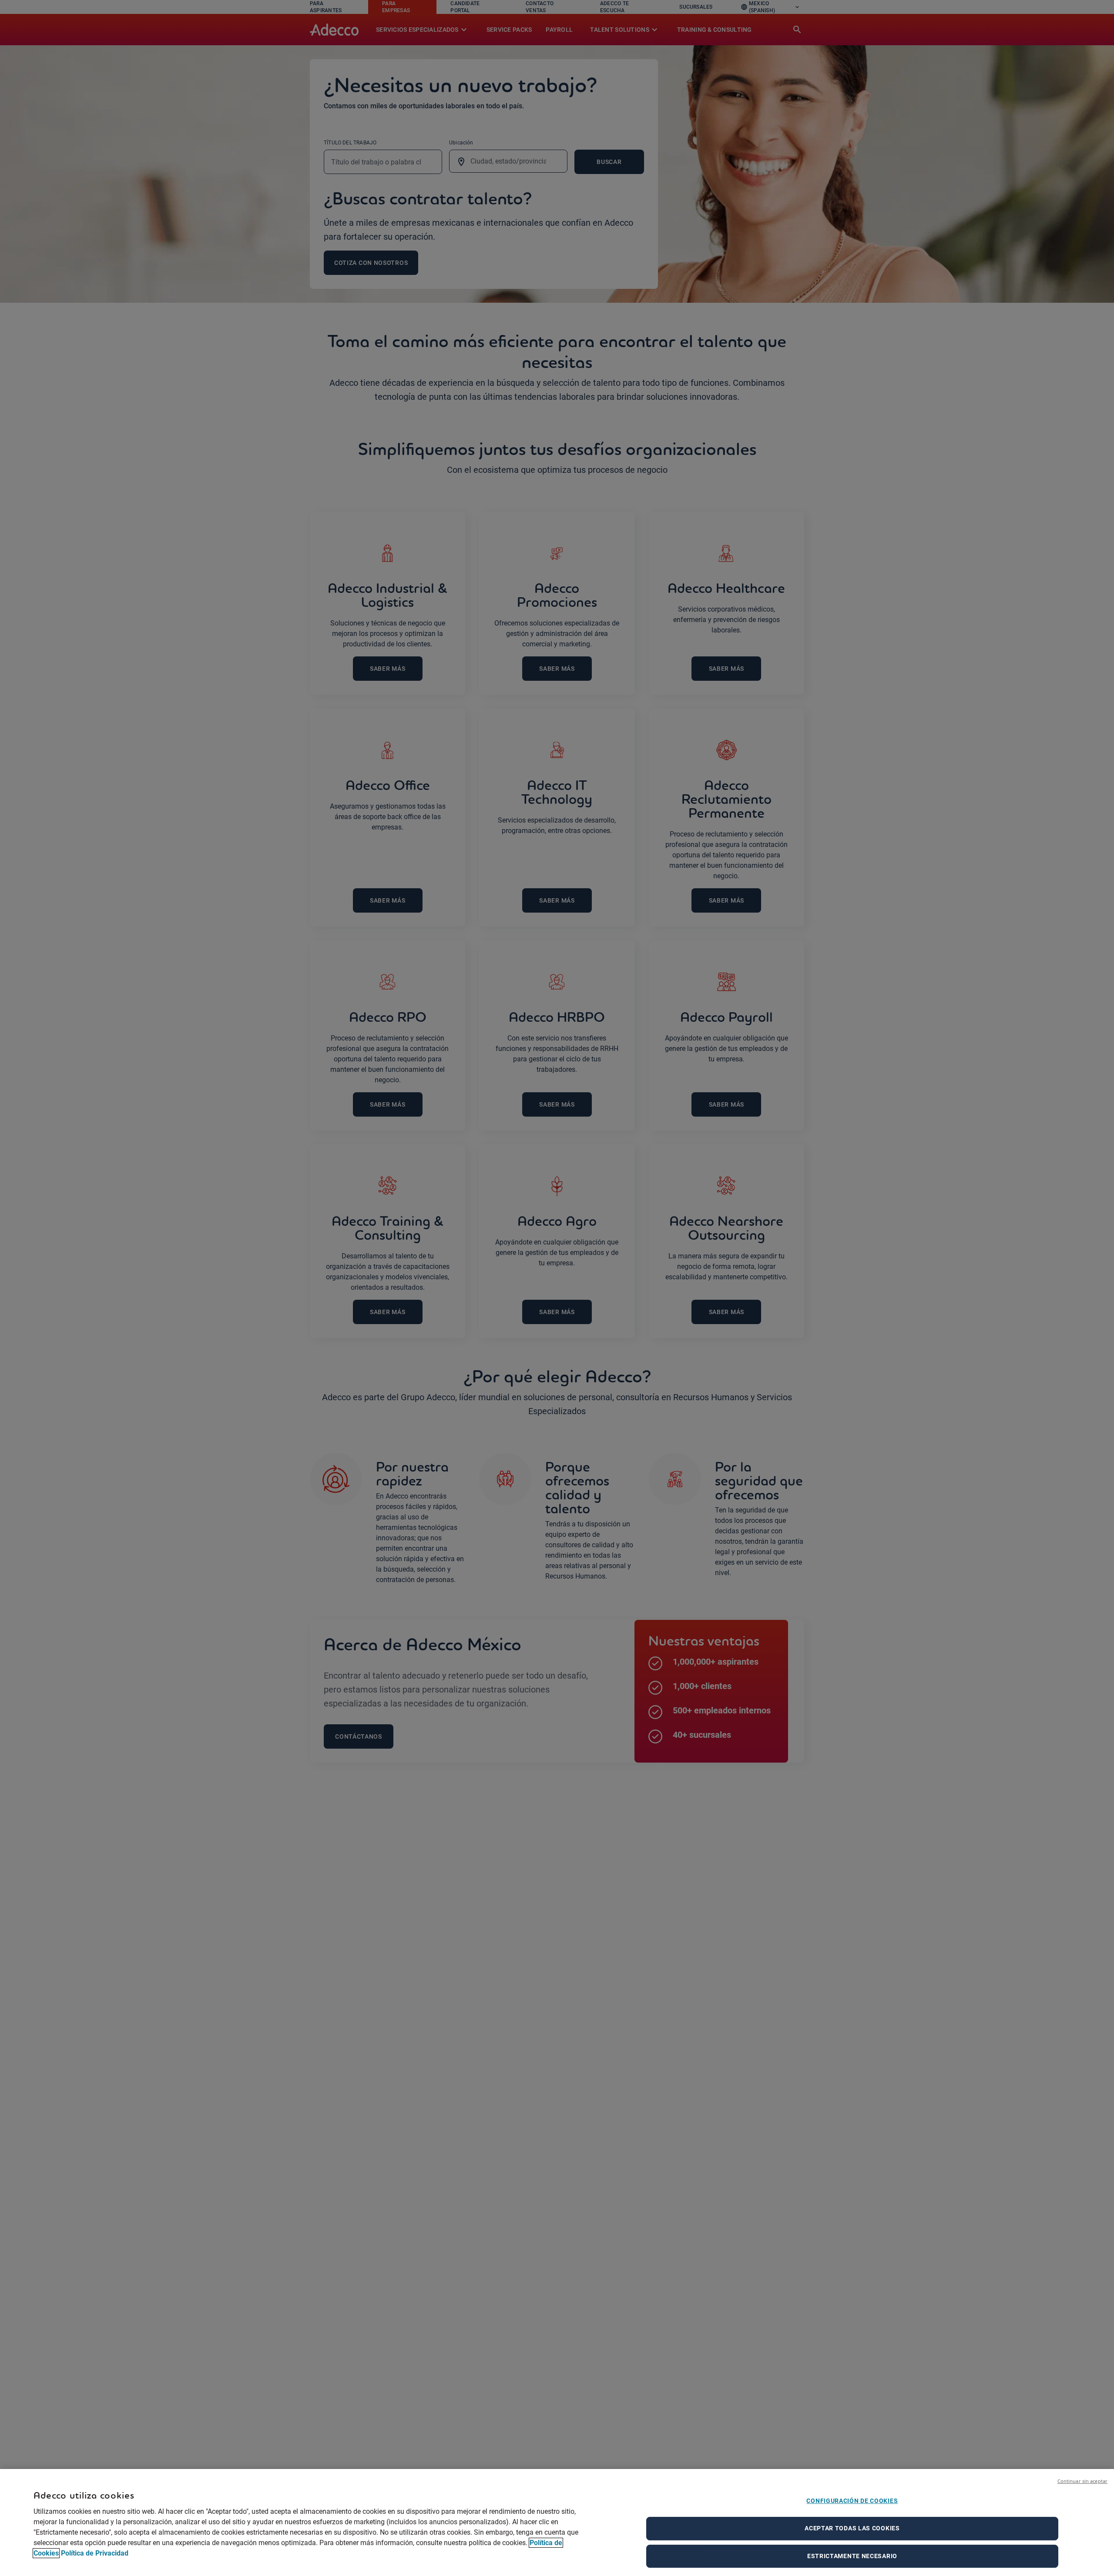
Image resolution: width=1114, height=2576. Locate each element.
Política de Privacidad (95, 2553)
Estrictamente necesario (852, 2556)
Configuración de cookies (852, 2501)
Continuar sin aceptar (1082, 2481)
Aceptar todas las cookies (852, 2528)
